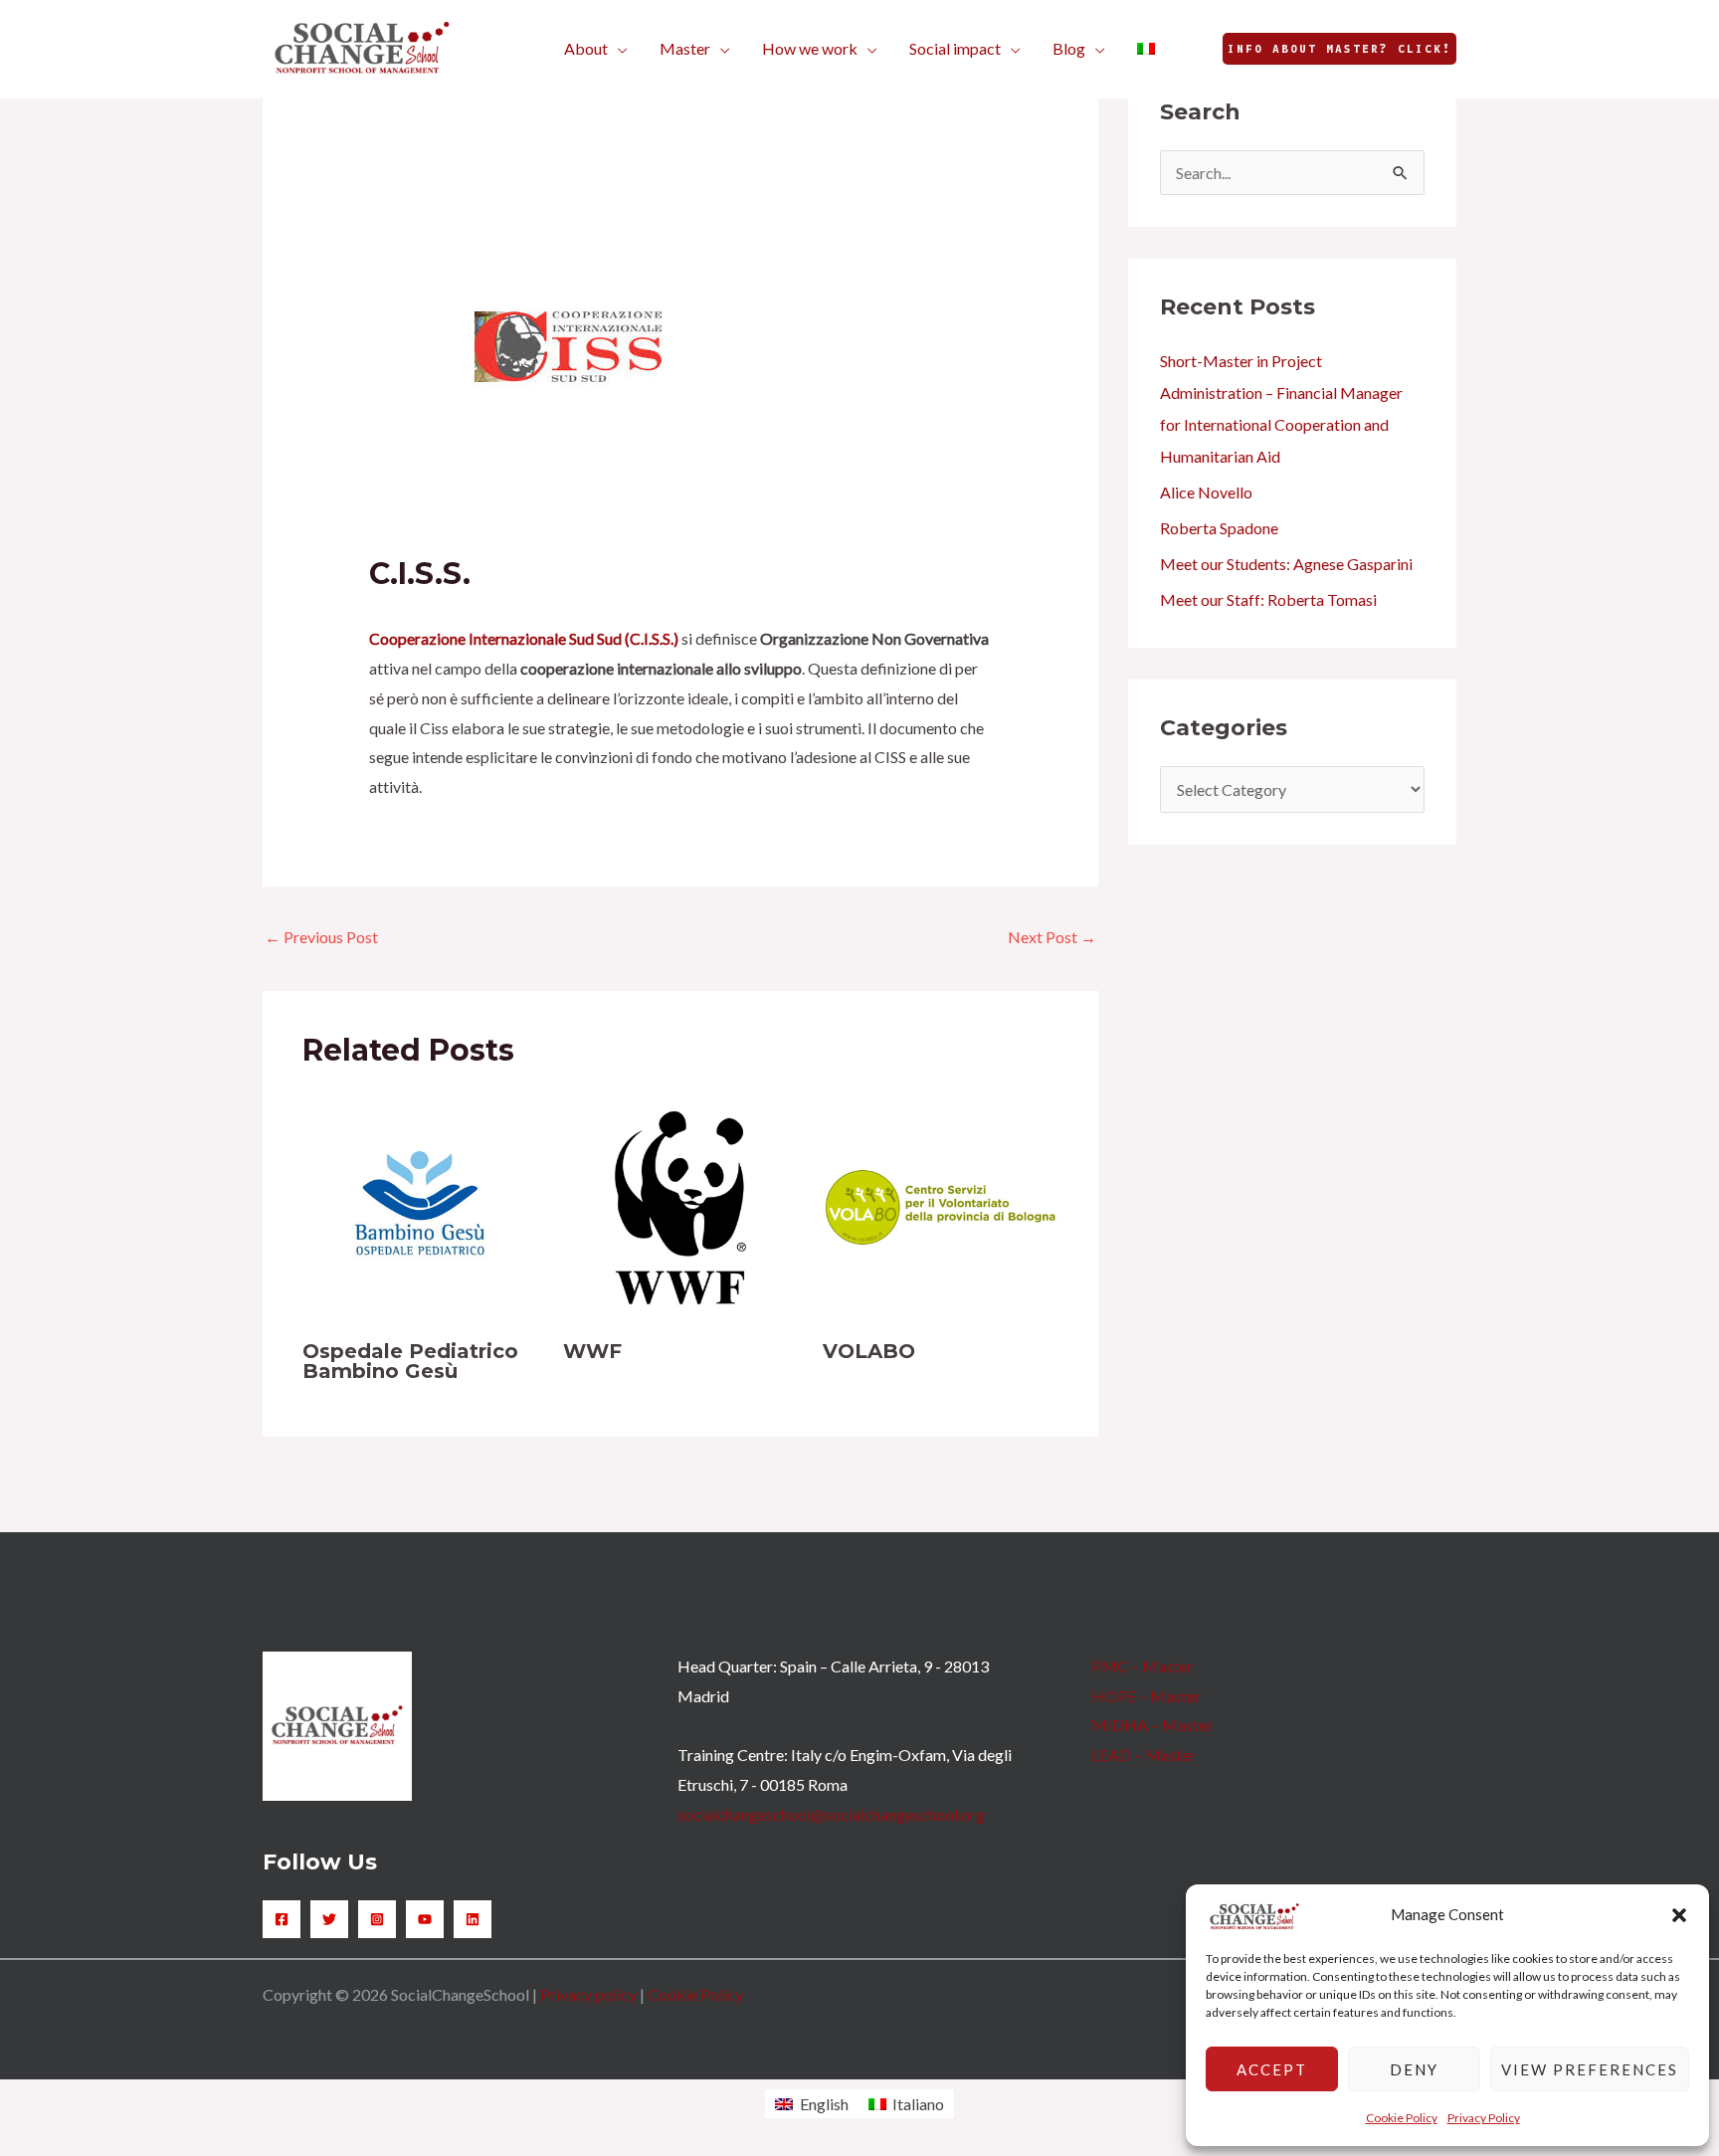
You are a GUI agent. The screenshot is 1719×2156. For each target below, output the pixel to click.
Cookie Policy (1402, 2118)
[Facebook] (282, 1919)
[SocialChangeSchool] (362, 46)
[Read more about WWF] (681, 1205)
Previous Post (321, 937)
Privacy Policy (1484, 2118)
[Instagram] (377, 1919)
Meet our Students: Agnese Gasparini (1286, 564)
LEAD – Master (1144, 1755)
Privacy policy (588, 1994)
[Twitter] (329, 1919)
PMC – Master (1142, 1666)
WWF (592, 1351)
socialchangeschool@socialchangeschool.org (831, 1814)
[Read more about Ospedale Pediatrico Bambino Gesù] (420, 1205)
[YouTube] (425, 1919)
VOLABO (869, 1351)
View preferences (1590, 2069)
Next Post (1052, 937)
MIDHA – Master (1152, 1725)
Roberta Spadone (1219, 528)
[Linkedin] (473, 1919)
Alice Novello (1206, 492)
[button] (1679, 1915)
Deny (1414, 2069)
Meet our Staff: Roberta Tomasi (1268, 599)
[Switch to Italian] (1146, 49)
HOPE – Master (1146, 1696)
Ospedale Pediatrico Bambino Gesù (410, 1361)
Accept (1272, 2069)
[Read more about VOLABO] (941, 1205)
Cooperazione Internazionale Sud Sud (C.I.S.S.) (524, 638)
